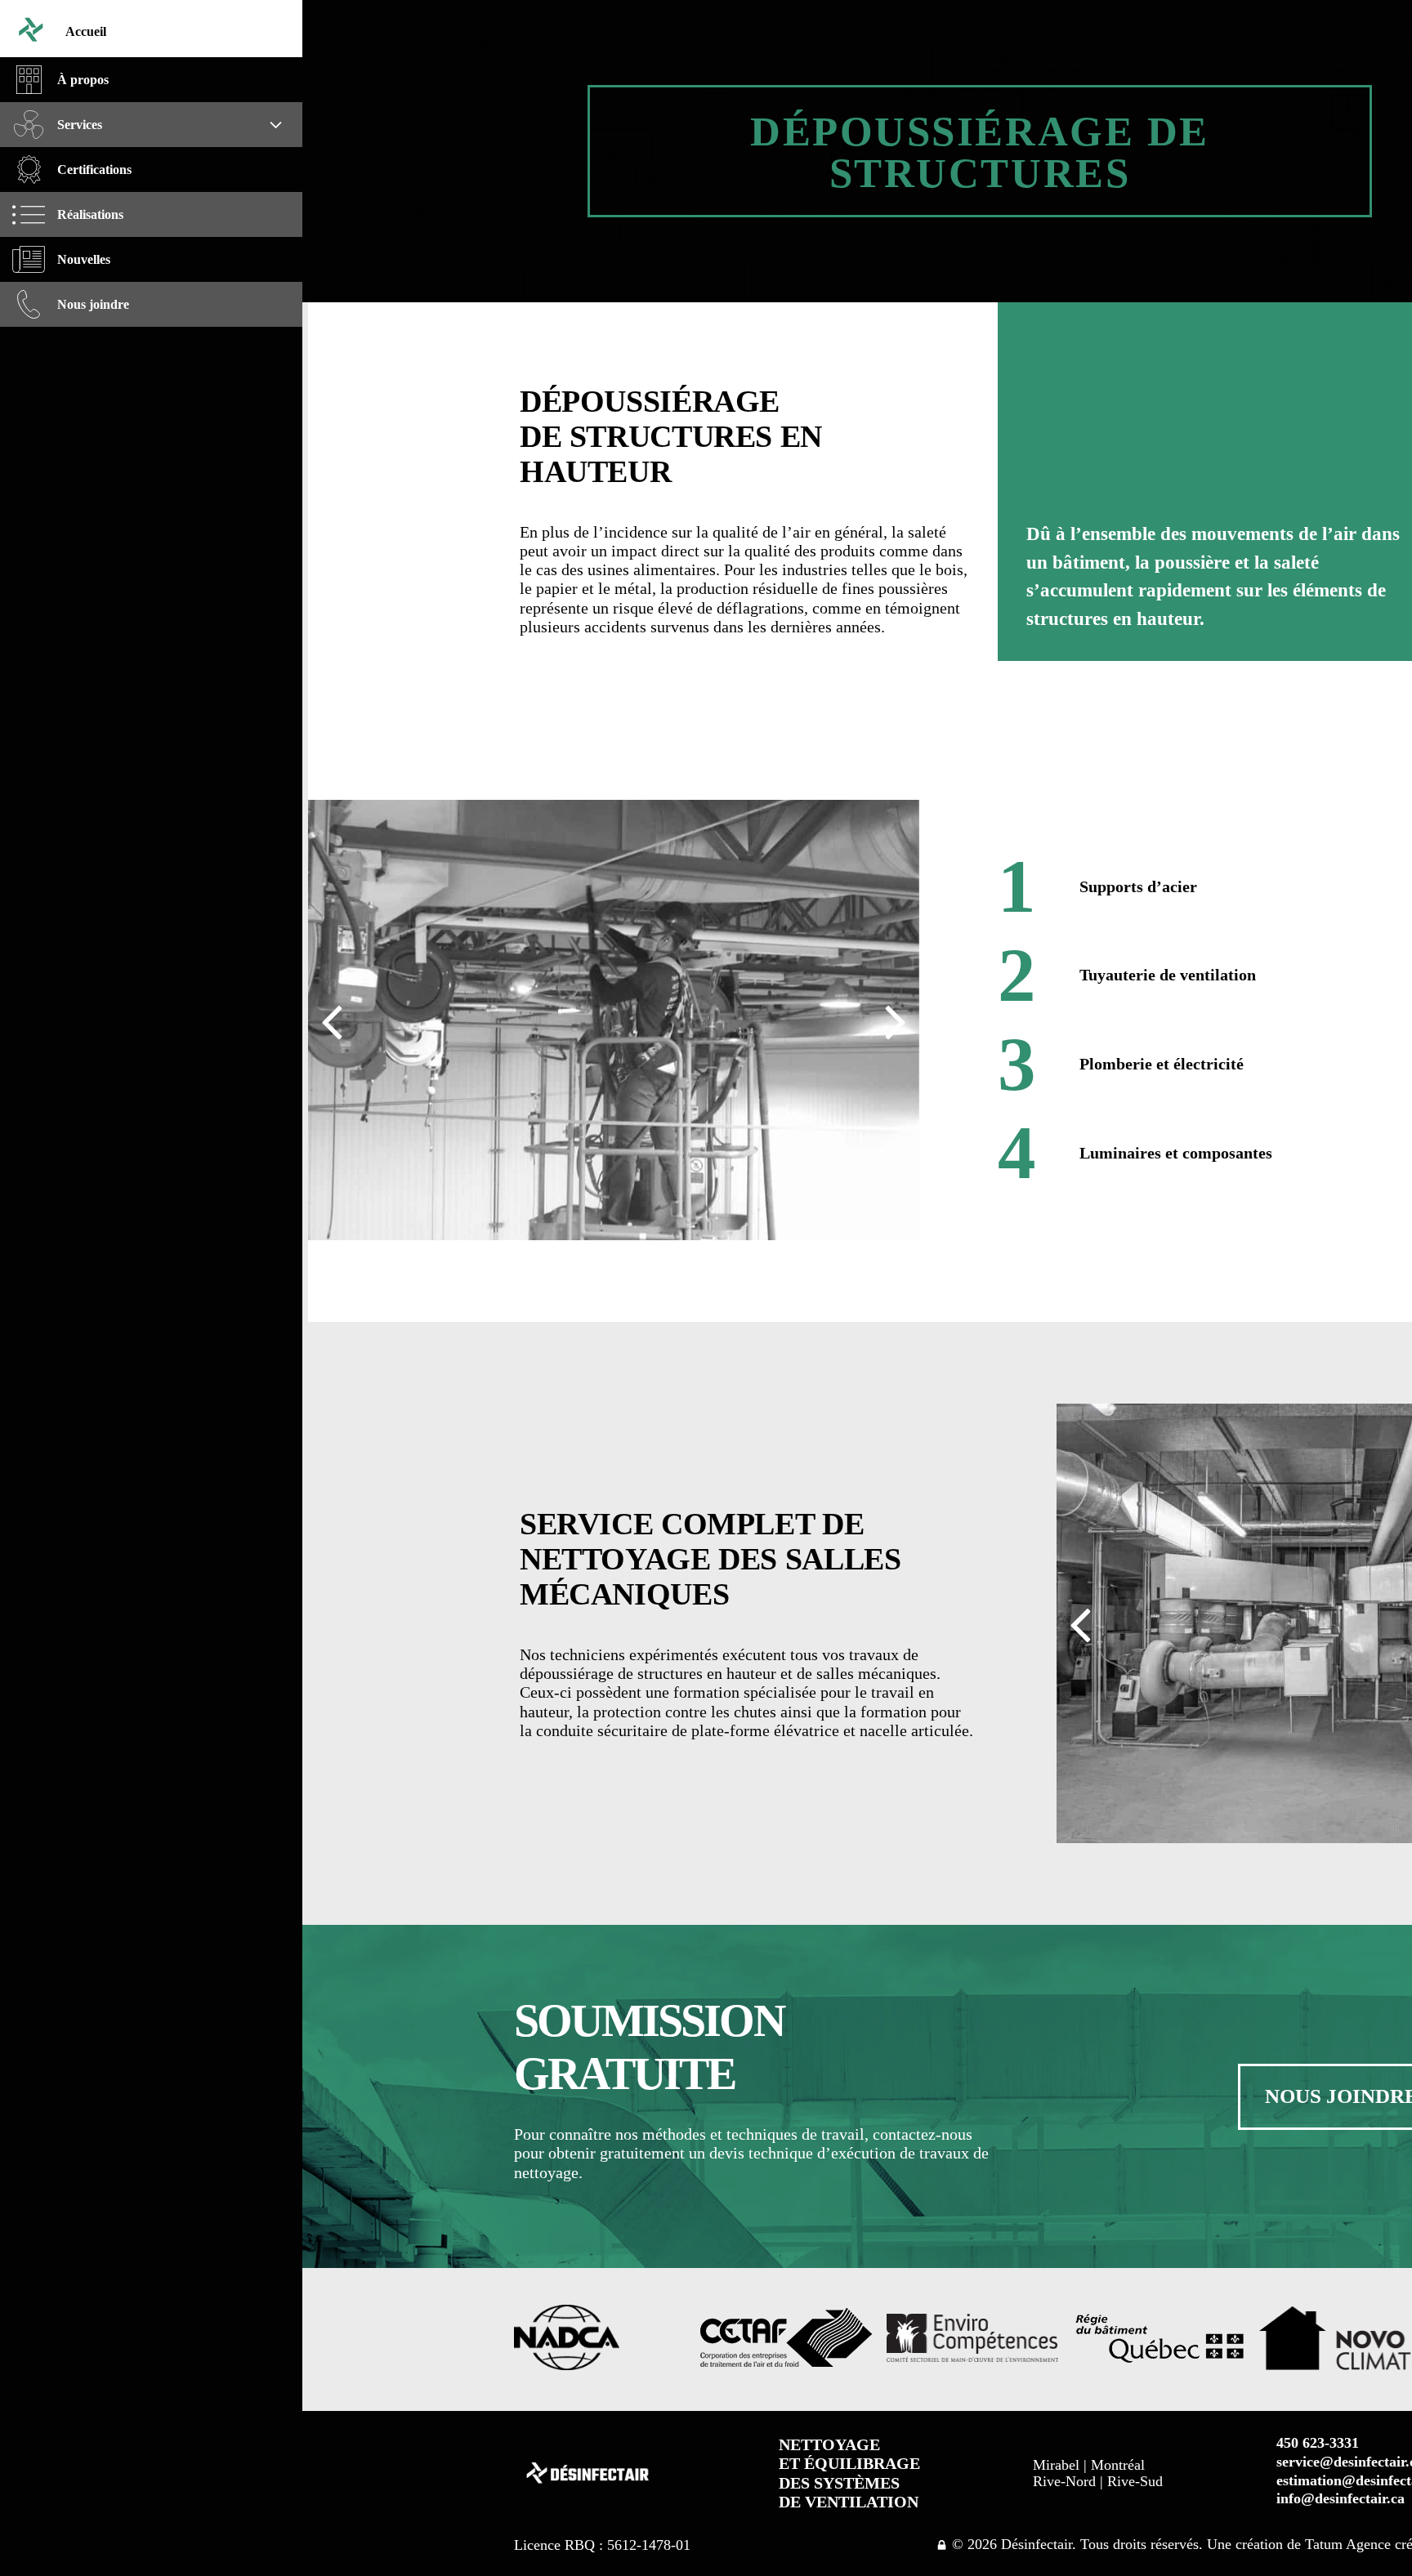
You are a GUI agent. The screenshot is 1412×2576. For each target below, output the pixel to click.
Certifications (94, 170)
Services (80, 125)
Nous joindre (93, 304)
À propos (83, 80)
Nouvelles (84, 259)
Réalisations (90, 214)
